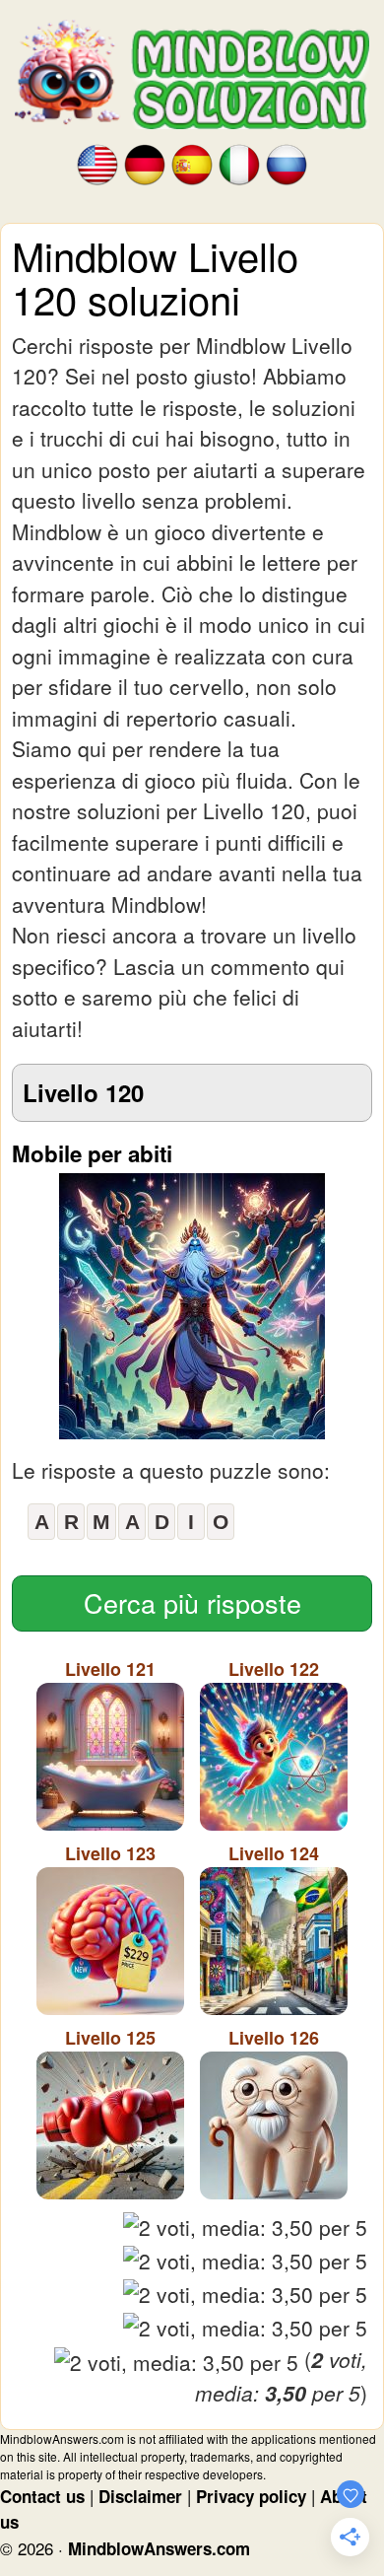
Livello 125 (110, 2038)
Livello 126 (274, 2038)
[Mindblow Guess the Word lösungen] (145, 163)
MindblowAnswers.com (159, 2548)
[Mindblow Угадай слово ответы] (287, 163)
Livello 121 (110, 1669)
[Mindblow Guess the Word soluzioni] (239, 163)
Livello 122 (274, 1669)
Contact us (42, 2496)
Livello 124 (274, 1853)
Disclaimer (140, 2496)
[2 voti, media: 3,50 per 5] (245, 2228)
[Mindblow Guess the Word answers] (97, 163)
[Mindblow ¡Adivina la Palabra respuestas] (192, 163)
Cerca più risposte (192, 1602)
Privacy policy (251, 2496)
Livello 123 (110, 1853)
